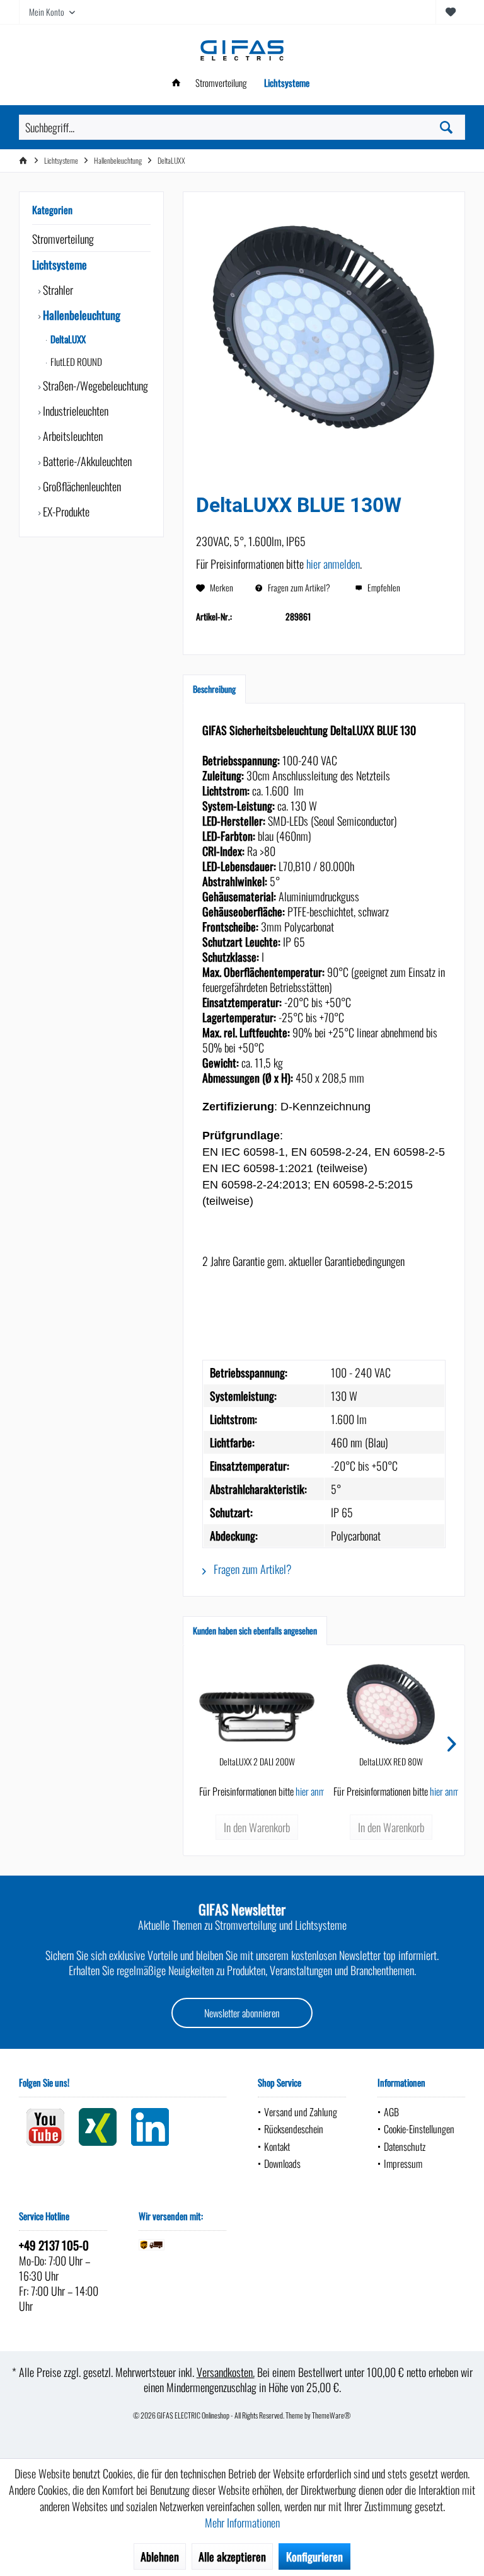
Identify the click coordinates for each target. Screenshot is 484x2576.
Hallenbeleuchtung (80, 315)
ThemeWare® (331, 2415)
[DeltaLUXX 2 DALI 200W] (257, 1705)
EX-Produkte (65, 511)
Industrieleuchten (74, 411)
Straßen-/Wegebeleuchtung (94, 385)
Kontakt (277, 2146)
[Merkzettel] (451, 12)
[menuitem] (450, 12)
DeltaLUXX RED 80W (391, 1762)
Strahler (57, 290)
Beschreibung (214, 689)
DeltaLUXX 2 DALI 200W (257, 1762)
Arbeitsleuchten (72, 436)
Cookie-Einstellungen (419, 2129)
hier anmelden (333, 564)
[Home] (176, 83)
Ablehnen (160, 2556)
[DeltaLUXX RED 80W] (391, 1705)
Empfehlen (383, 587)
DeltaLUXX (67, 339)
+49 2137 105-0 (54, 2245)
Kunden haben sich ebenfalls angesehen (255, 1630)
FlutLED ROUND (75, 362)
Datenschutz (405, 2146)
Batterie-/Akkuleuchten (86, 461)
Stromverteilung (63, 239)
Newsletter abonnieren (242, 2013)
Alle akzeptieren (232, 2556)
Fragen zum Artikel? (298, 587)
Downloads (282, 2163)
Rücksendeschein (294, 2129)
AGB (391, 2112)
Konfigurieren (314, 2556)
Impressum (403, 2163)
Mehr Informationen (242, 2522)
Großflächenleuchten (81, 486)
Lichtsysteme (60, 265)
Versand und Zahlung (301, 2112)
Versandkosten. (226, 2372)
